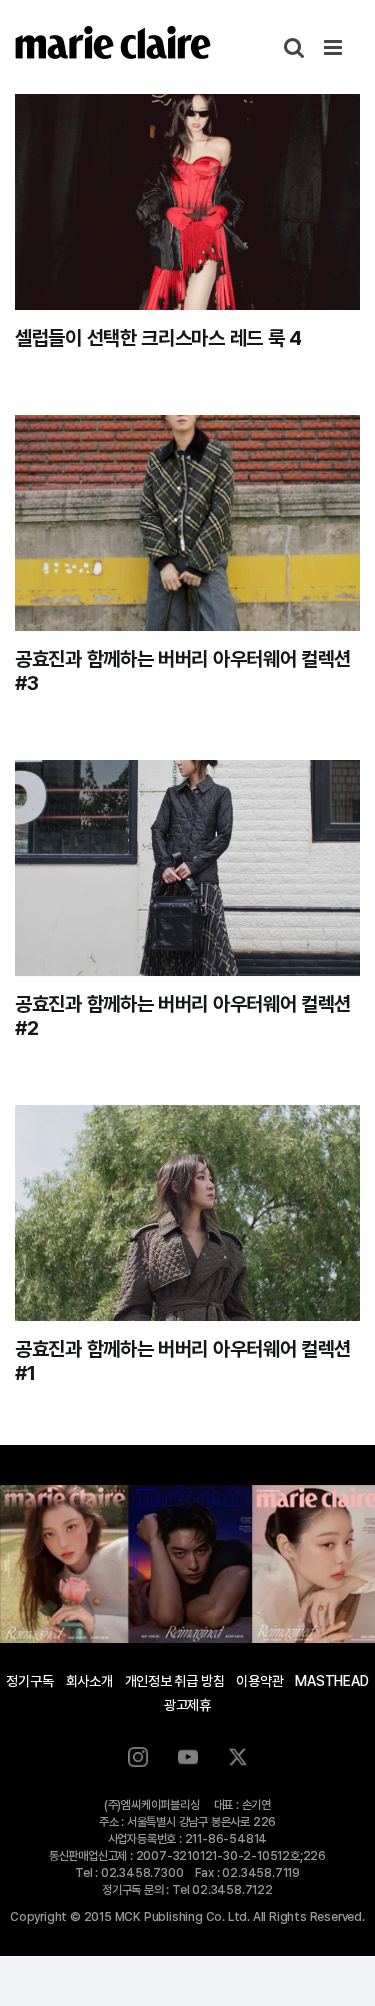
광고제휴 (187, 1705)
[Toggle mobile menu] (334, 47)
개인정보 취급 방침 (175, 1681)
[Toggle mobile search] (294, 47)
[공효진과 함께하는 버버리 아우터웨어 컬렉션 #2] (187, 868)
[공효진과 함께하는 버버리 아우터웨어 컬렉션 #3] (187, 523)
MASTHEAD (331, 1681)
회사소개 (89, 1681)
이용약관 (259, 1681)
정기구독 (29, 1681)
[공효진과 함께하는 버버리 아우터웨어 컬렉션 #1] (187, 1213)
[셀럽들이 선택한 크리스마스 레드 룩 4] (187, 202)
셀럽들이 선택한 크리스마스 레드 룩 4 (158, 338)
